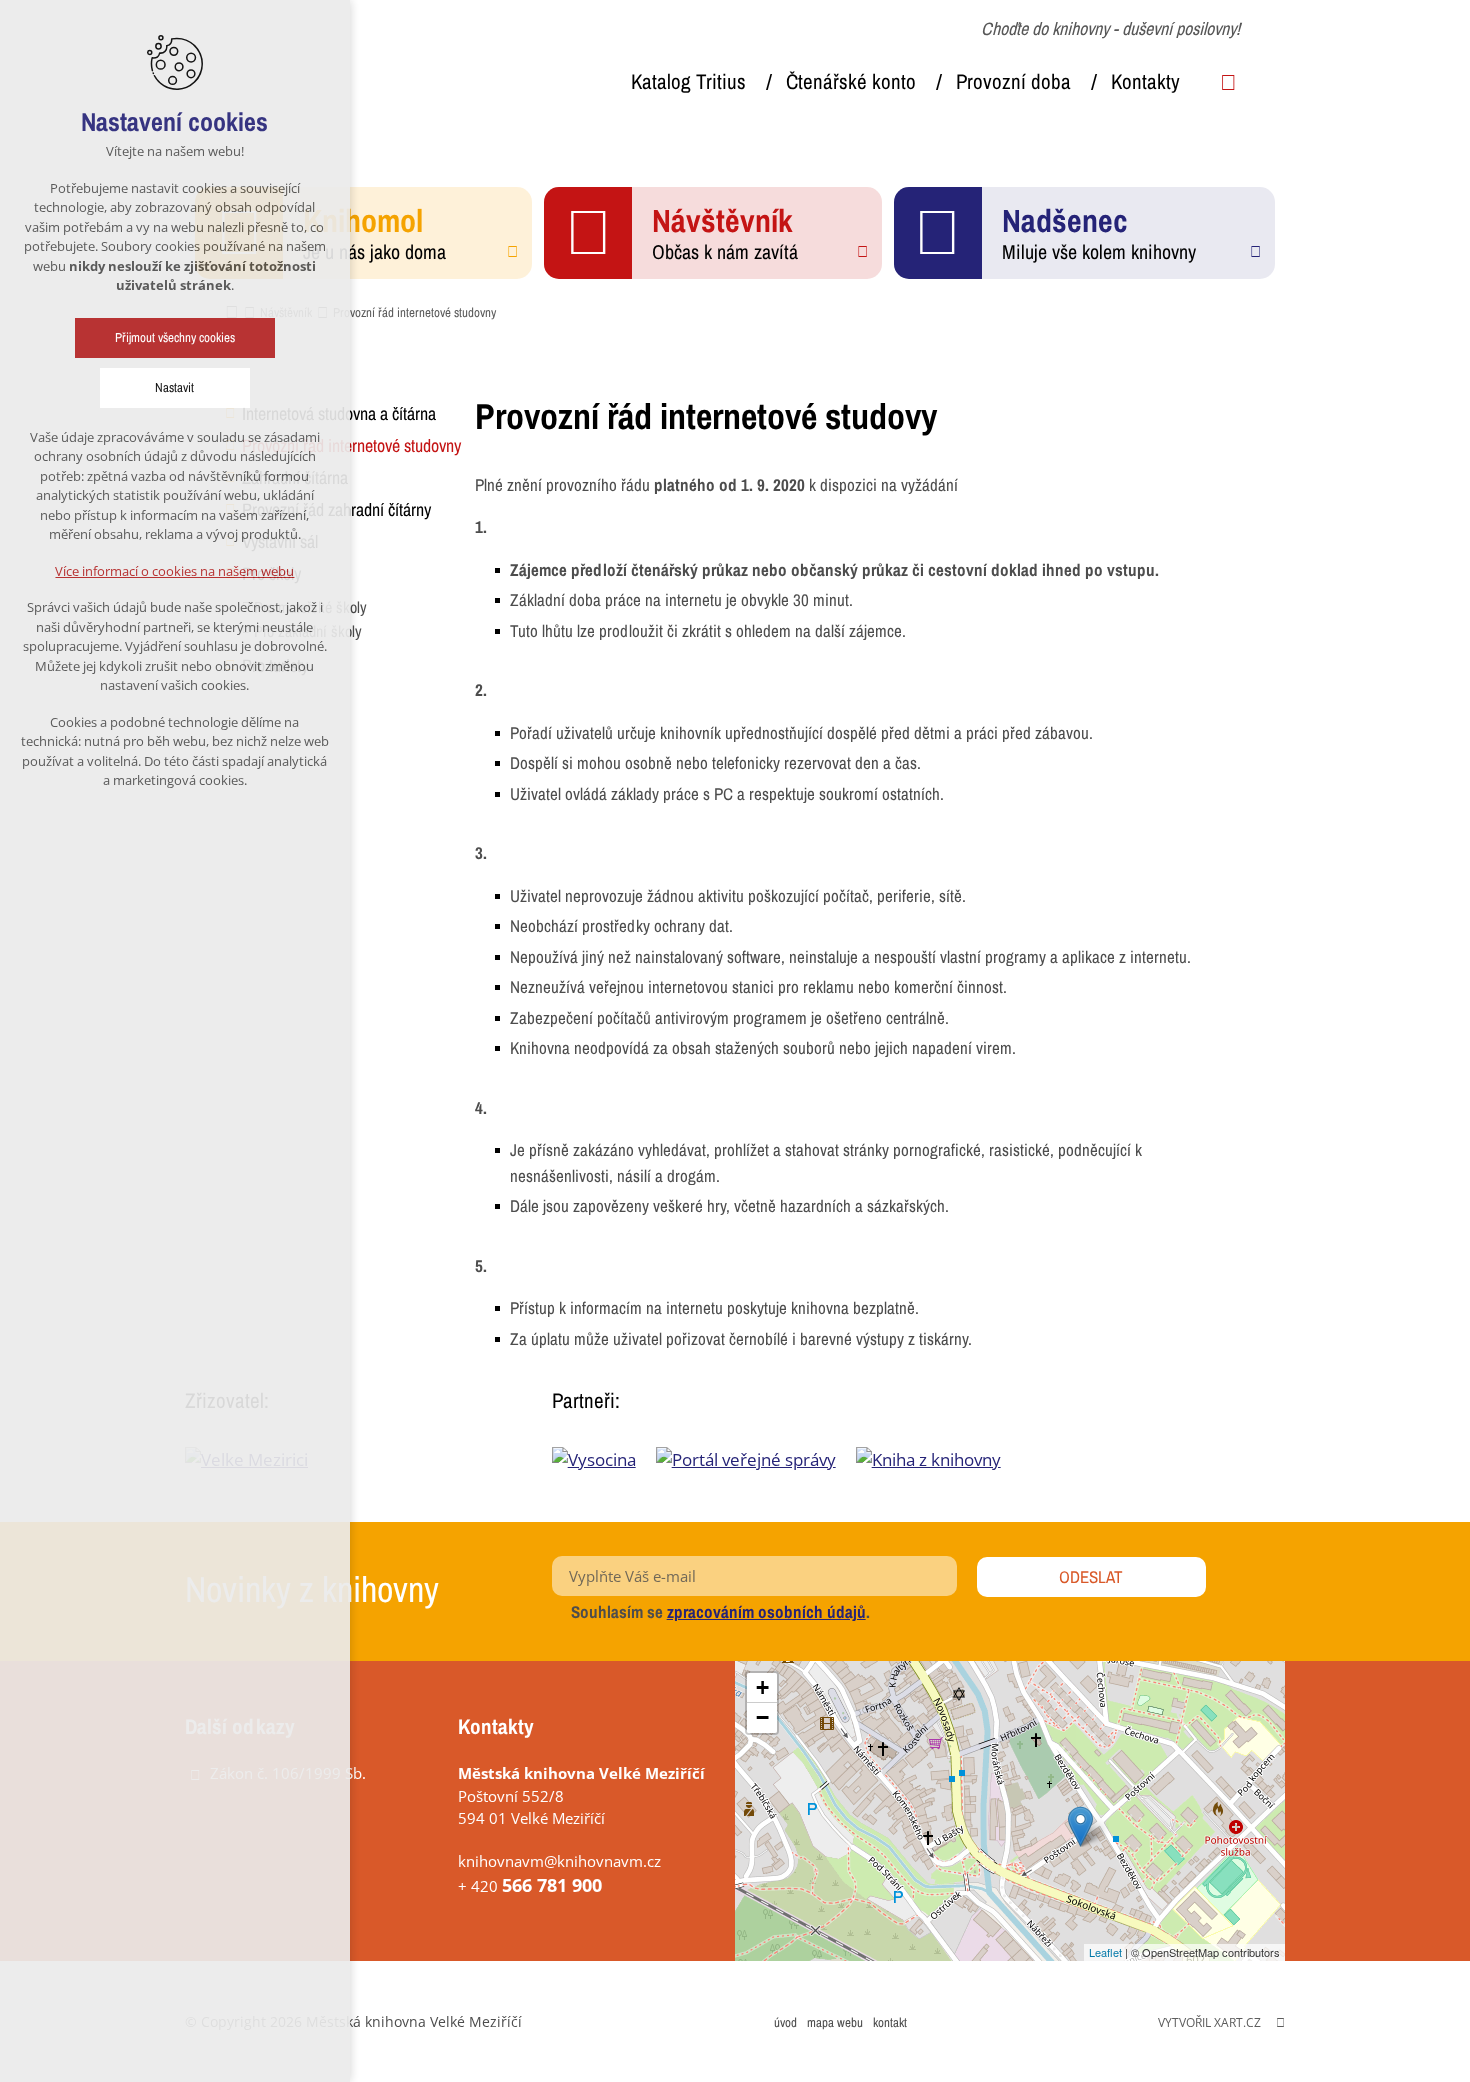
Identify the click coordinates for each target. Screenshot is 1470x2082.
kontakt (890, 2022)
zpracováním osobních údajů (766, 1611)
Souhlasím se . (720, 1611)
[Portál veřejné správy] (756, 1459)
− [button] (762, 1717)
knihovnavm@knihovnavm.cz (559, 1861)
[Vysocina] (604, 1459)
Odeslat (1091, 1576)
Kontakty (1145, 81)
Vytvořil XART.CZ (1209, 2022)
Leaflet (1105, 1952)
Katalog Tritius (688, 81)
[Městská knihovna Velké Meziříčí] (1080, 1826)
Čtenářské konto (851, 81)
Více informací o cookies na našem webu (175, 571)
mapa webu (835, 2022)
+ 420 (530, 1886)
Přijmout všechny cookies (175, 337)
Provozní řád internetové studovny (351, 445)
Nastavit (175, 387)
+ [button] (762, 1687)
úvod (785, 2022)
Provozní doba (1013, 81)
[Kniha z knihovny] (938, 1459)
